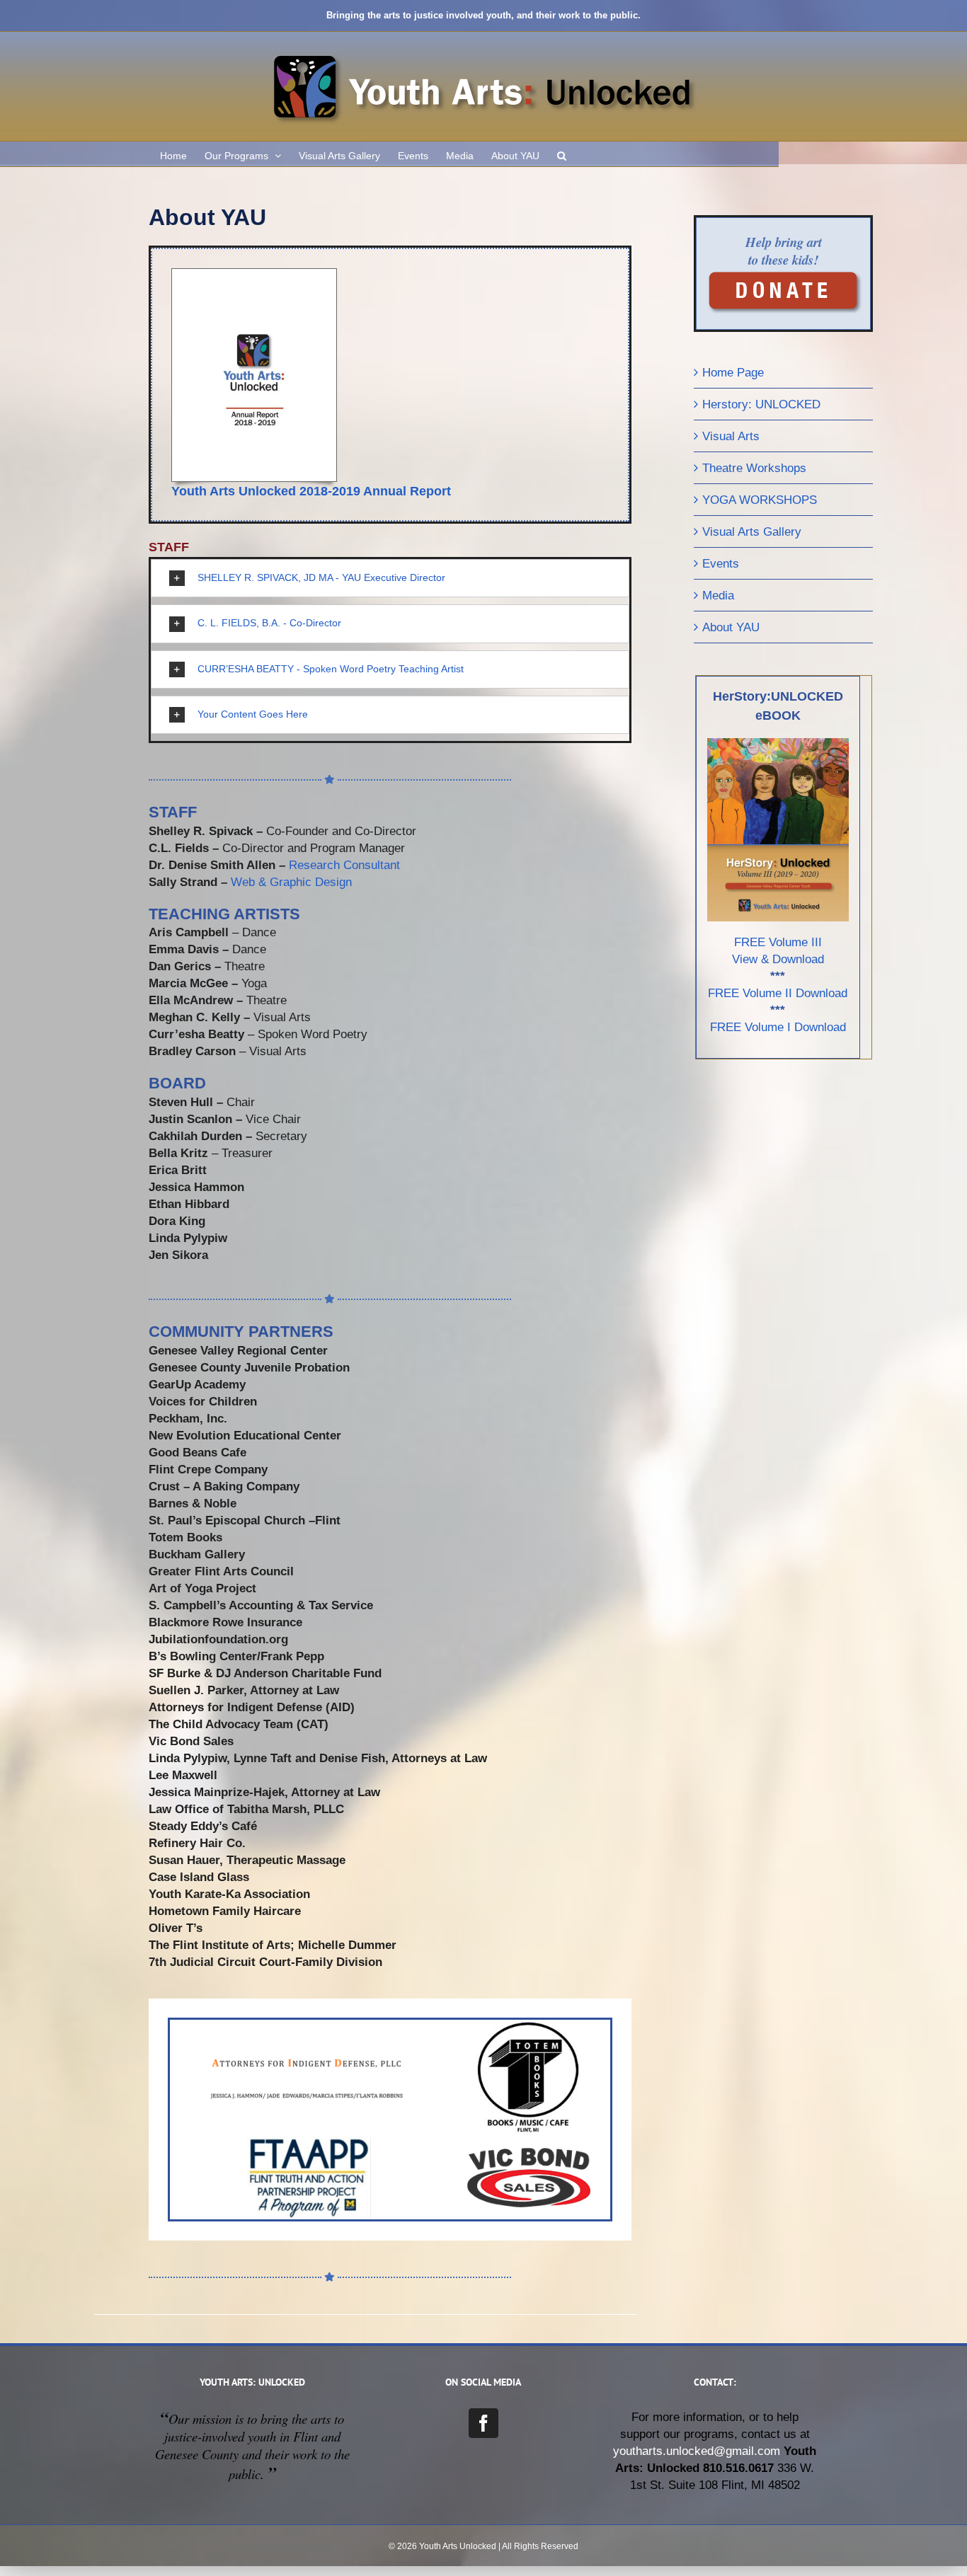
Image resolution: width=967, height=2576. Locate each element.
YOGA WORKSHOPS (760, 500)
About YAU (731, 627)
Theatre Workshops (754, 468)
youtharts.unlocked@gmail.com (697, 2451)
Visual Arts (731, 436)
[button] (562, 154)
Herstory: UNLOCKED (761, 404)
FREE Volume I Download (778, 1027)
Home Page (733, 372)
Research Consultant (344, 865)
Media (718, 595)
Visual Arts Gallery (752, 531)
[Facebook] (483, 2423)
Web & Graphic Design (291, 882)
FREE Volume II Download (778, 993)
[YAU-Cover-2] (254, 275)
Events (721, 563)
